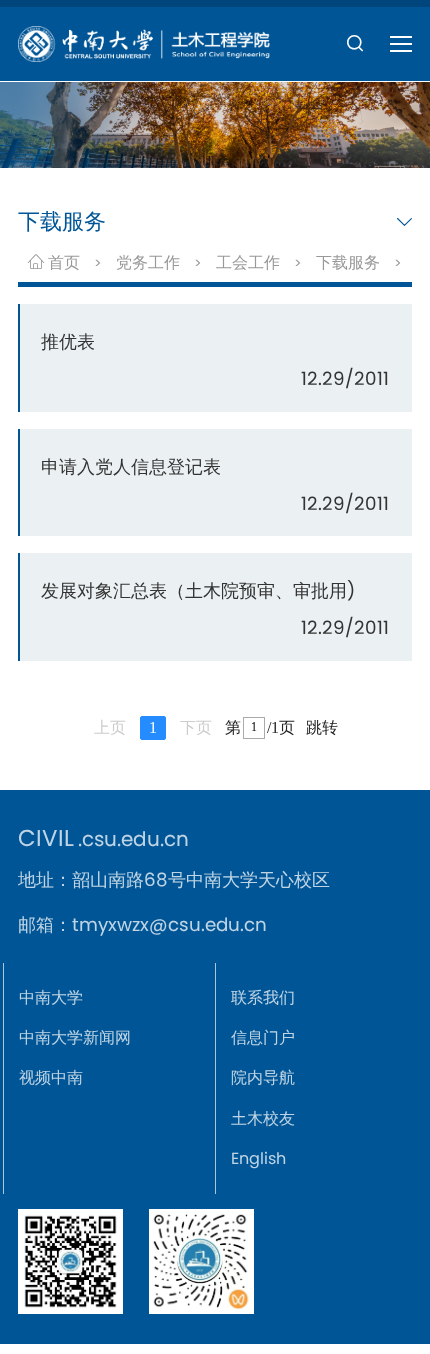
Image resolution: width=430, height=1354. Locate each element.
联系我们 (263, 997)
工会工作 (248, 262)
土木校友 (263, 1118)
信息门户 (263, 1037)
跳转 (322, 727)
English (258, 1158)
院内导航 (263, 1077)
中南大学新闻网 (75, 1037)
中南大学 (51, 997)
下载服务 (348, 262)
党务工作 (148, 262)
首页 (62, 262)
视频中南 (51, 1077)
